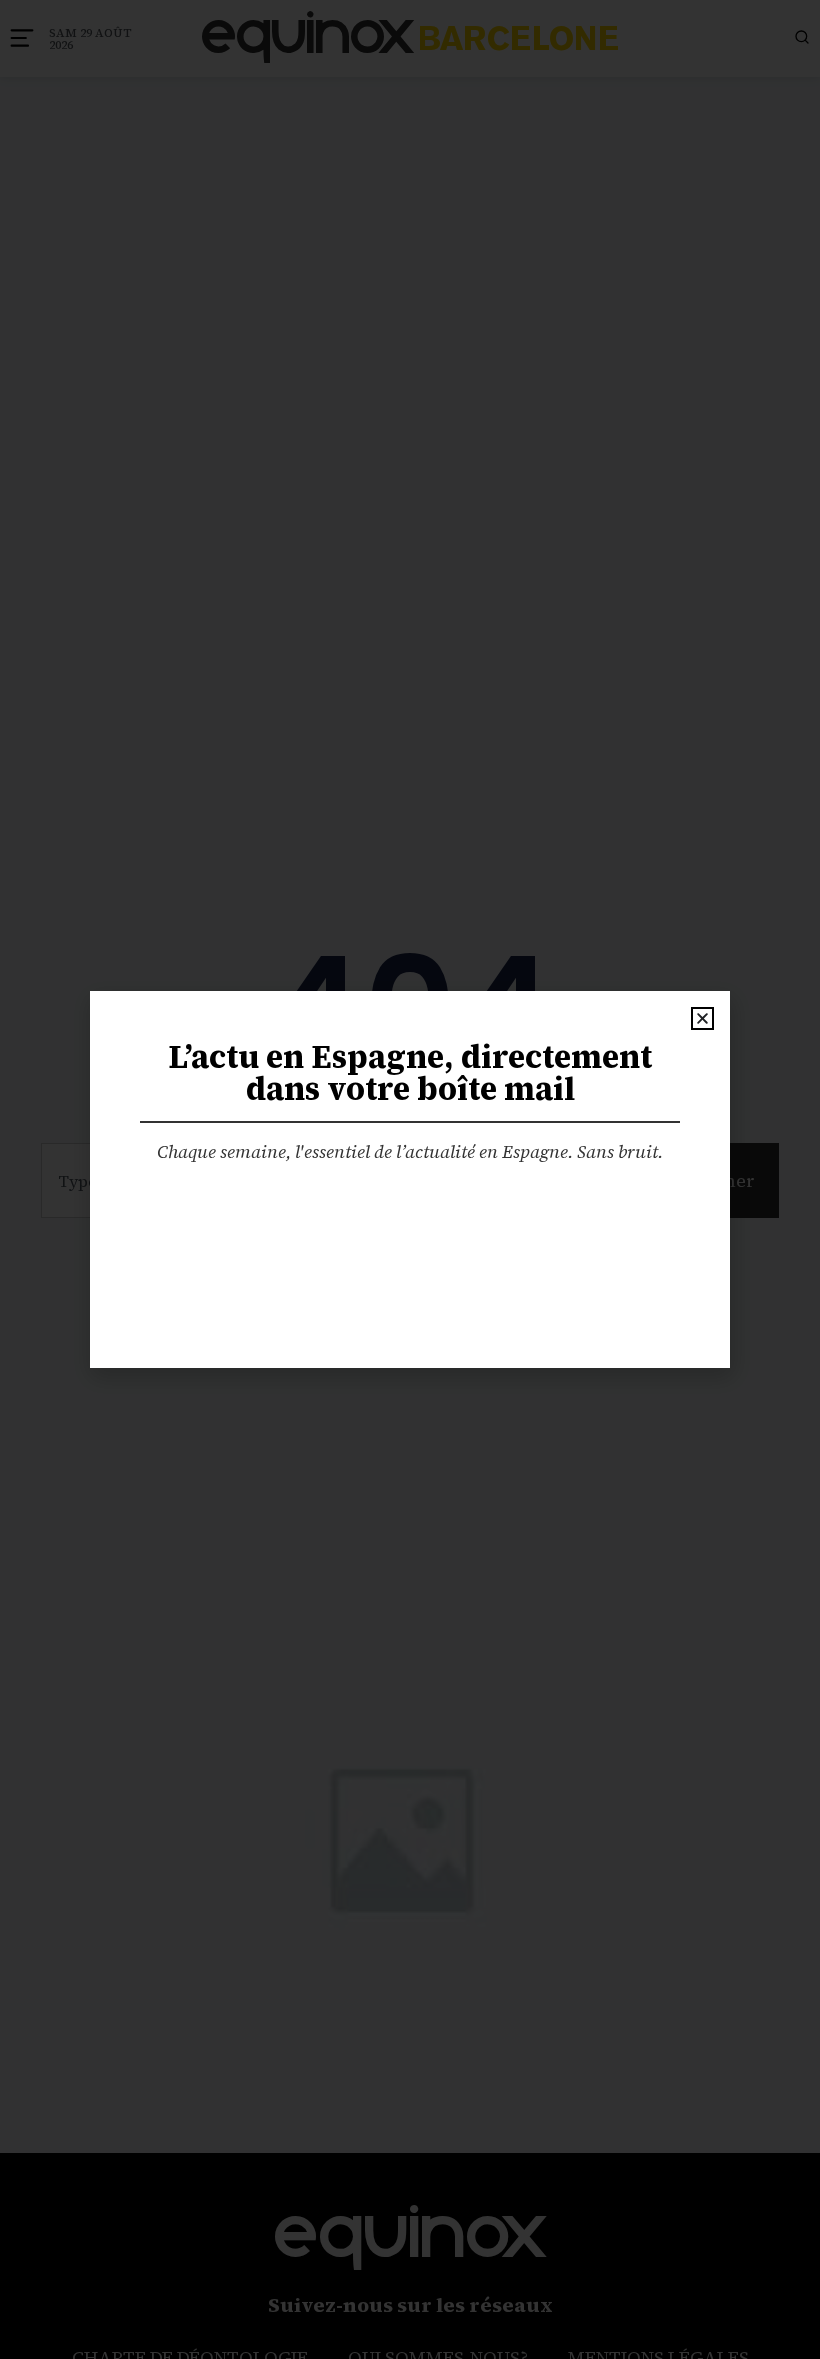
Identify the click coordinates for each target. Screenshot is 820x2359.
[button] (702, 1018)
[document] (410, 1179)
